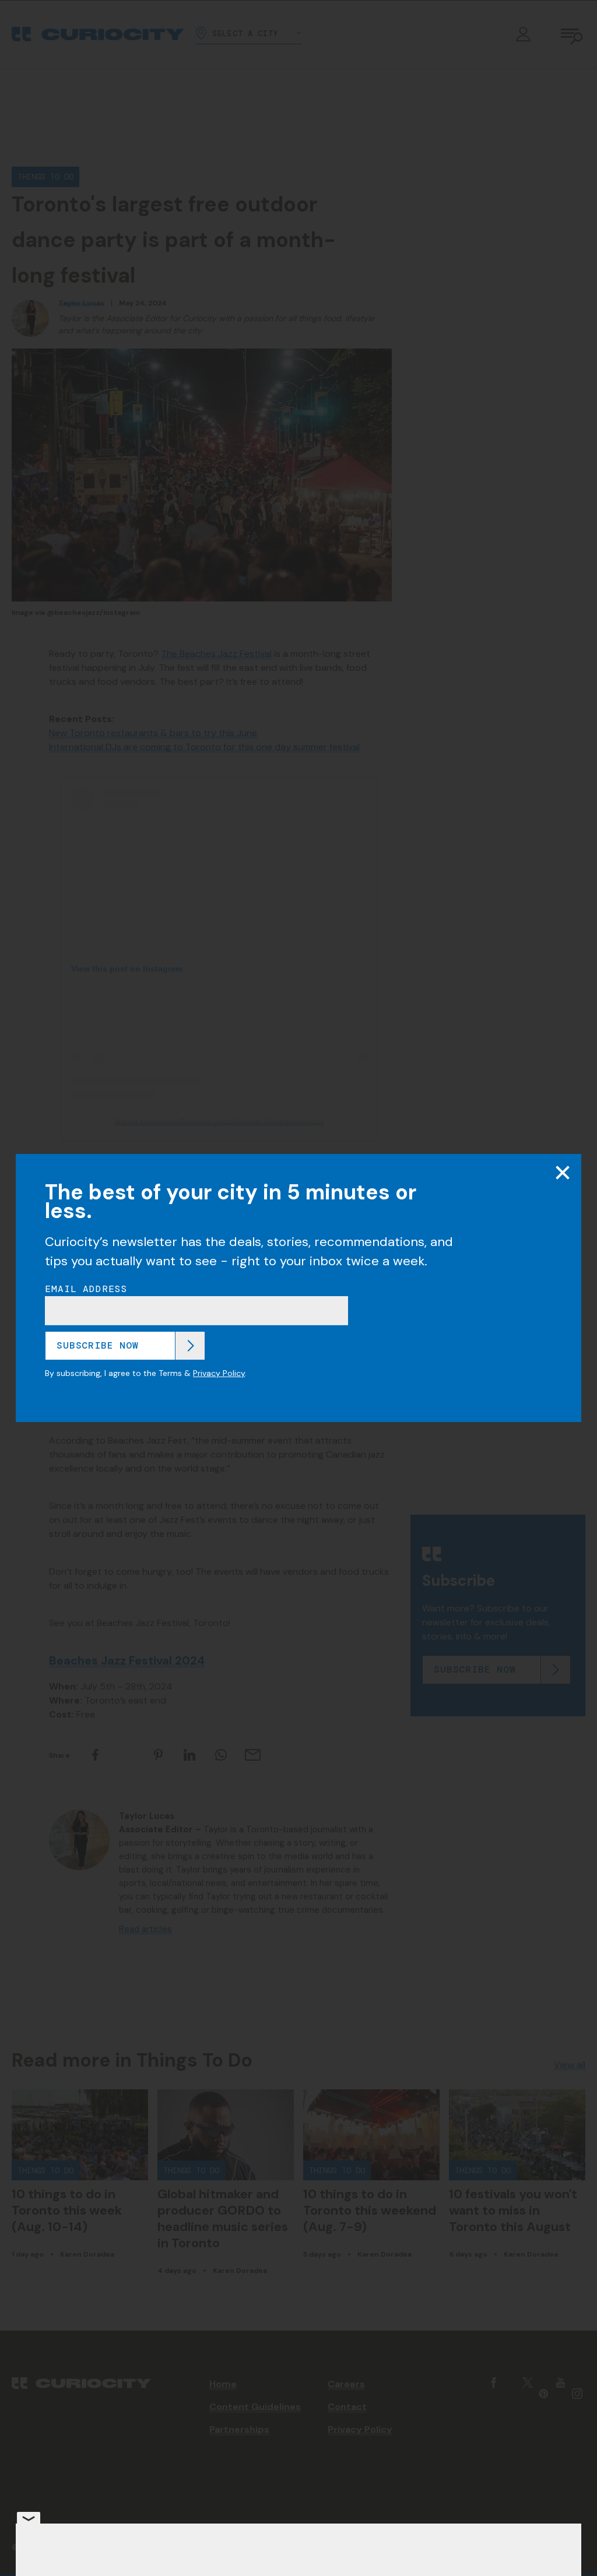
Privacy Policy (219, 1373)
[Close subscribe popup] (563, 1173)
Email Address (86, 1289)
